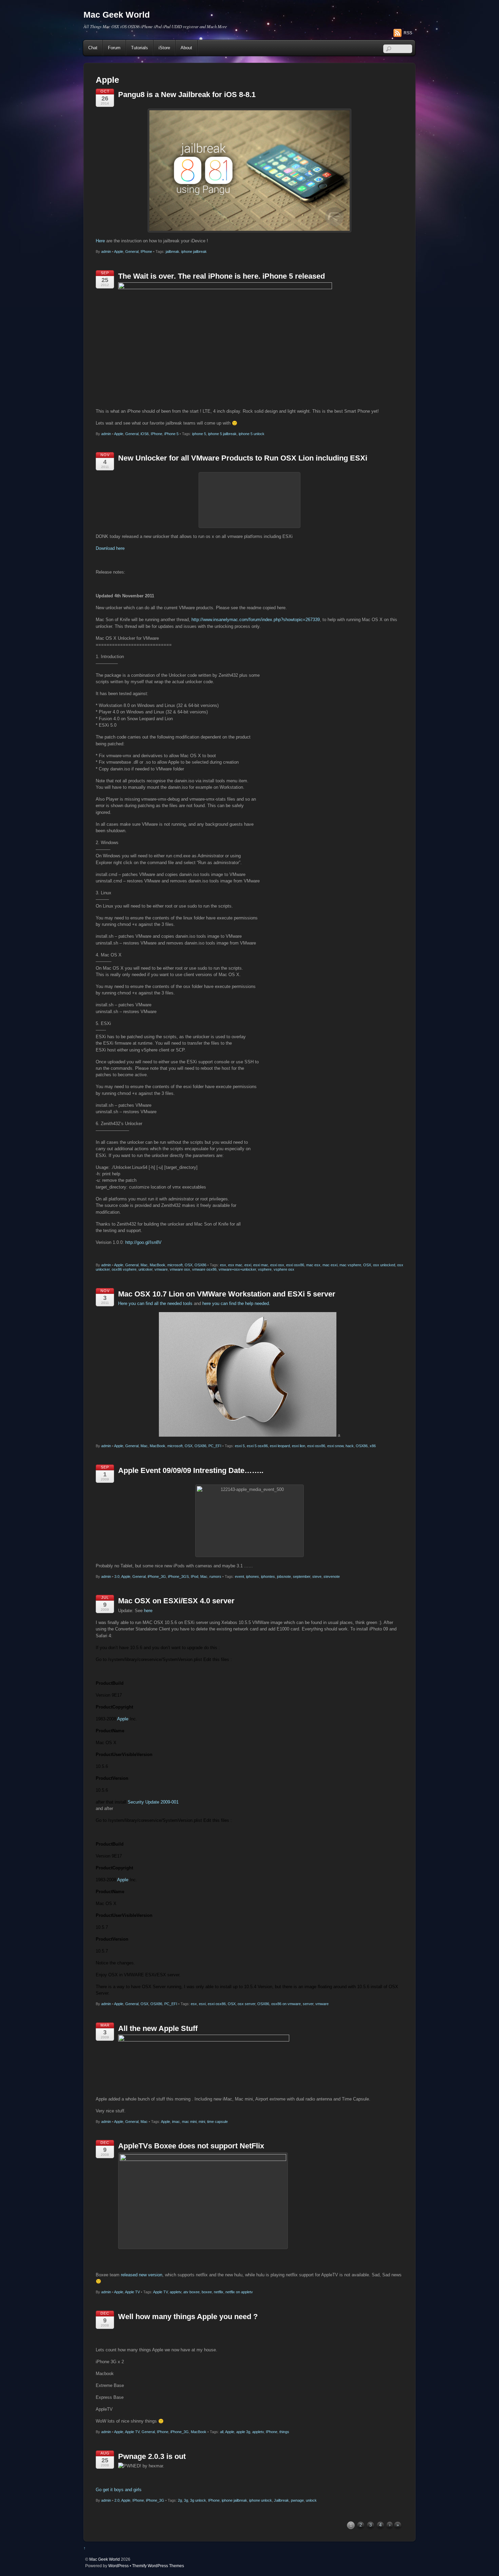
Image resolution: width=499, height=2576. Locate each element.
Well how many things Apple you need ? (188, 2317)
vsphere (265, 1269)
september (302, 1576)
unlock (311, 2500)
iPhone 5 (171, 434)
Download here (110, 548)
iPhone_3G (157, 1576)
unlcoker (145, 1269)
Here (100, 241)
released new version (142, 2275)
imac (176, 2122)
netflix (219, 2292)
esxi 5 (240, 1446)
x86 (373, 1446)
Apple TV (132, 2292)
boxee (207, 2292)
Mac (144, 1265)
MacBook (158, 1265)
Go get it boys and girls (119, 2490)
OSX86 (200, 1265)
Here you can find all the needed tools (155, 1303)
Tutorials (140, 48)
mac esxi (330, 1265)
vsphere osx (284, 1269)
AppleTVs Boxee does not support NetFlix (191, 2146)
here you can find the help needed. (236, 1303)
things (284, 2432)
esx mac (235, 1265)
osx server (246, 2004)
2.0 (117, 2500)
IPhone (146, 251)
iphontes (268, 1576)
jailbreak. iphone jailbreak (186, 251)
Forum (114, 48)
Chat (93, 48)
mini (202, 2122)
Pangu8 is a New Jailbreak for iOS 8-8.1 (187, 95)
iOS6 (145, 434)
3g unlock (198, 2500)
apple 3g (243, 2432)
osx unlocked (384, 1265)
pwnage (297, 2500)
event (239, 1576)
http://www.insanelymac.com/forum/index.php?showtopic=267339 (256, 620)
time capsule (217, 2122)
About (186, 48)
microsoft (175, 1265)
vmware (161, 1269)
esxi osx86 (295, 1265)
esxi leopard (280, 1446)
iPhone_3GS (178, 1576)
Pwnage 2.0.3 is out (152, 2456)
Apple (119, 251)
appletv (175, 2292)
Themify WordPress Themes (158, 2566)
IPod (195, 1576)
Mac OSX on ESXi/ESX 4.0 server (176, 1601)
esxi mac (261, 1265)
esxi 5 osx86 (257, 1446)
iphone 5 (199, 434)
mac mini (189, 2122)
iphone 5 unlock (252, 434)
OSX (189, 1265)
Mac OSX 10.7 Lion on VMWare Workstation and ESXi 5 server (227, 1294)
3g (186, 2500)
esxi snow (335, 1446)
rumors (215, 1576)
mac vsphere (350, 1265)
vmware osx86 (204, 1269)
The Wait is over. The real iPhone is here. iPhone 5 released (221, 276)
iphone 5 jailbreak (222, 434)
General (132, 251)
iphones (253, 1576)
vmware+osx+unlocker (237, 1269)
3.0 (117, 1576)
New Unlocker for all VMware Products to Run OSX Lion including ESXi (243, 458)
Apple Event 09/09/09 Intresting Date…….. (191, 1470)
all (222, 2432)
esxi (248, 1265)
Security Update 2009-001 (153, 1802)
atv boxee (191, 2292)
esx (223, 1265)
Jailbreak (281, 2500)
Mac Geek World (105, 2559)
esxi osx (277, 1265)
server (308, 2004)
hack (350, 1446)
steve (317, 1576)
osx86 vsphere (124, 1269)
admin (106, 251)
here (148, 1611)
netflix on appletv (239, 2292)
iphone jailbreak (234, 2500)
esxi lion (299, 1446)
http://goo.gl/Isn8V (143, 1242)
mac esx (313, 1265)
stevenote (332, 1576)
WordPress (118, 2566)
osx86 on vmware (286, 2004)
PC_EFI (215, 1446)
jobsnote (284, 1576)
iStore (164, 48)
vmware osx (180, 1269)
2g (180, 2500)
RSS (408, 33)
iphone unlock (261, 2500)
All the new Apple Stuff (158, 2028)
